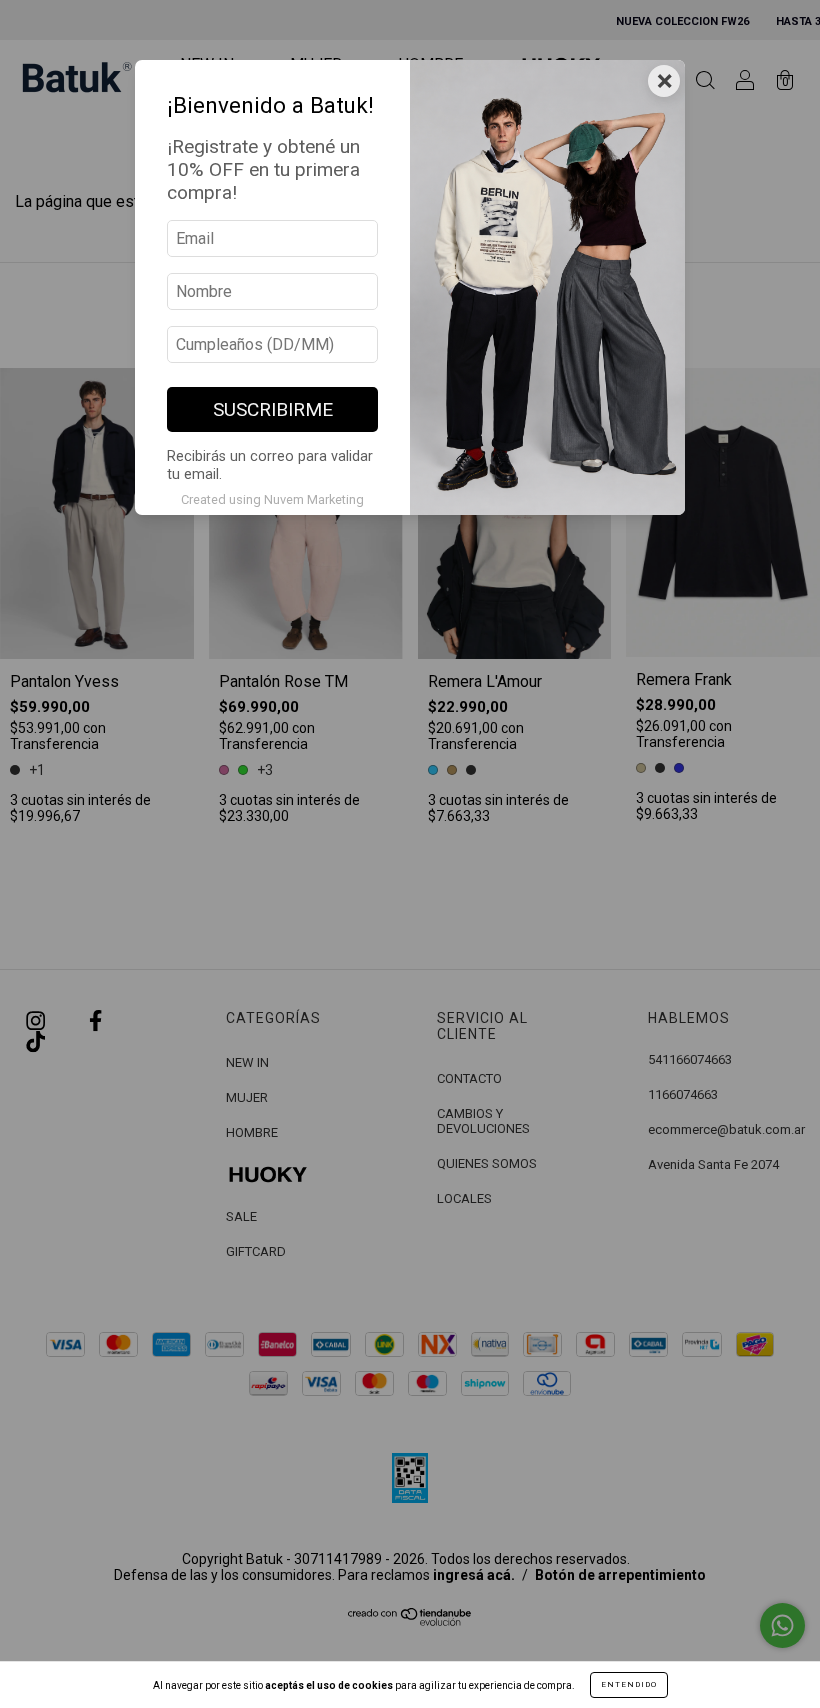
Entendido (629, 1684)
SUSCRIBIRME (273, 409)
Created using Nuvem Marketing (272, 499)
